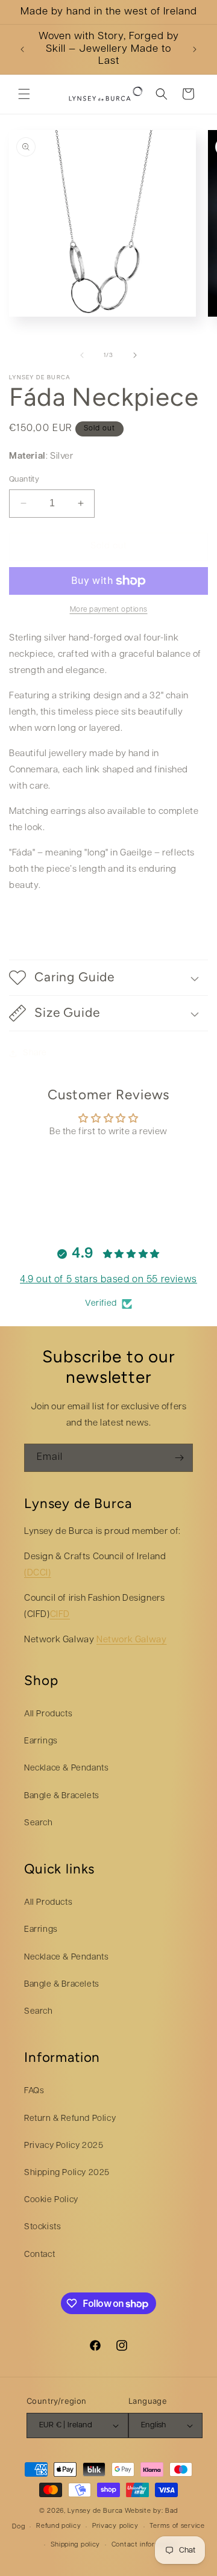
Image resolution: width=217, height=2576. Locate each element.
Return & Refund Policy (70, 2119)
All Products (48, 1714)
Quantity (24, 480)
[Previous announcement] (22, 49)
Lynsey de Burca (95, 2511)
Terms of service (177, 2526)
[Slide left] (82, 355)
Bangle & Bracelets (62, 1796)
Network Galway (131, 1640)
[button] (24, 94)
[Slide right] (135, 355)
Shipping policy (76, 2545)
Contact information (145, 2545)
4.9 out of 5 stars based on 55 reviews (108, 1280)
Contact (39, 2255)
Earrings (41, 1741)
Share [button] (35, 1053)
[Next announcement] (195, 49)
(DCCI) (38, 1573)
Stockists (42, 2227)
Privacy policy (115, 2526)
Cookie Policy (51, 2200)
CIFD (60, 1615)
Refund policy (58, 2526)
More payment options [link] (109, 610)
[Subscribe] (179, 1458)
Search (39, 1823)
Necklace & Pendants (66, 1768)
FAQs (34, 2091)
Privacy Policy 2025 (64, 2146)
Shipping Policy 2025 (67, 2173)
